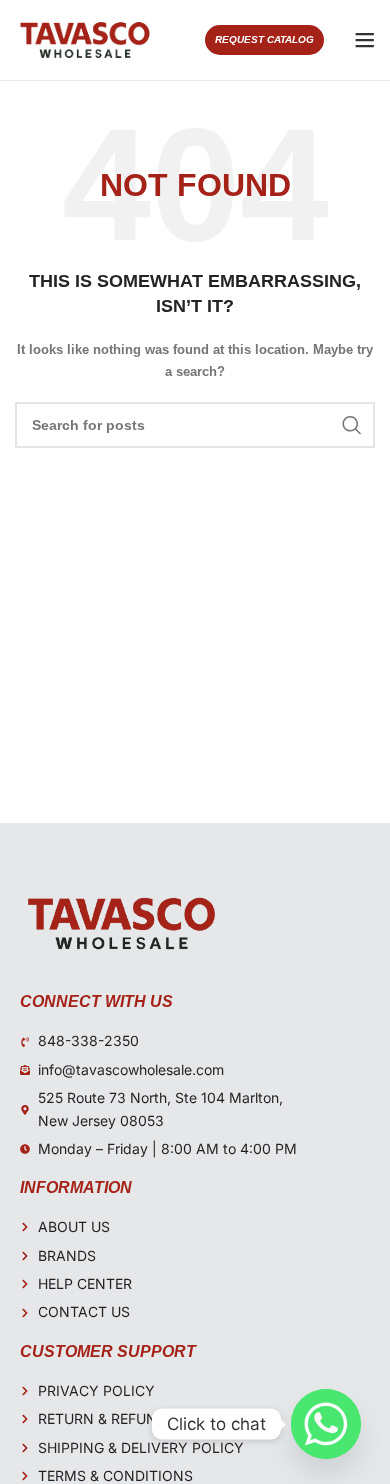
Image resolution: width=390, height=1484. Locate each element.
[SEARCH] (352, 425)
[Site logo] (85, 39)
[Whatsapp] (326, 1424)
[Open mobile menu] (365, 40)
